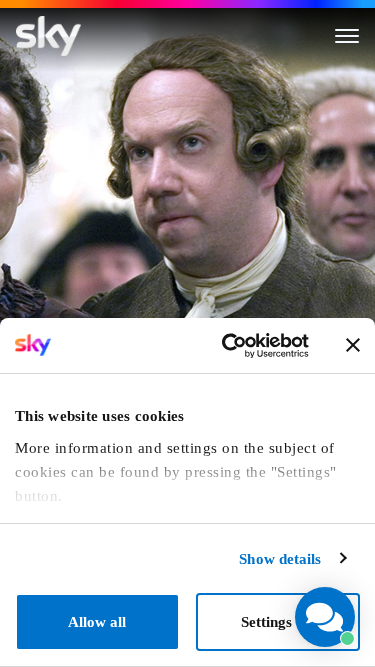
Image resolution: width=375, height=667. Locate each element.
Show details (280, 559)
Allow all (97, 622)
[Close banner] (353, 345)
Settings (266, 622)
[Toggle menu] (347, 36)
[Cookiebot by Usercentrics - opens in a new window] (229, 346)
